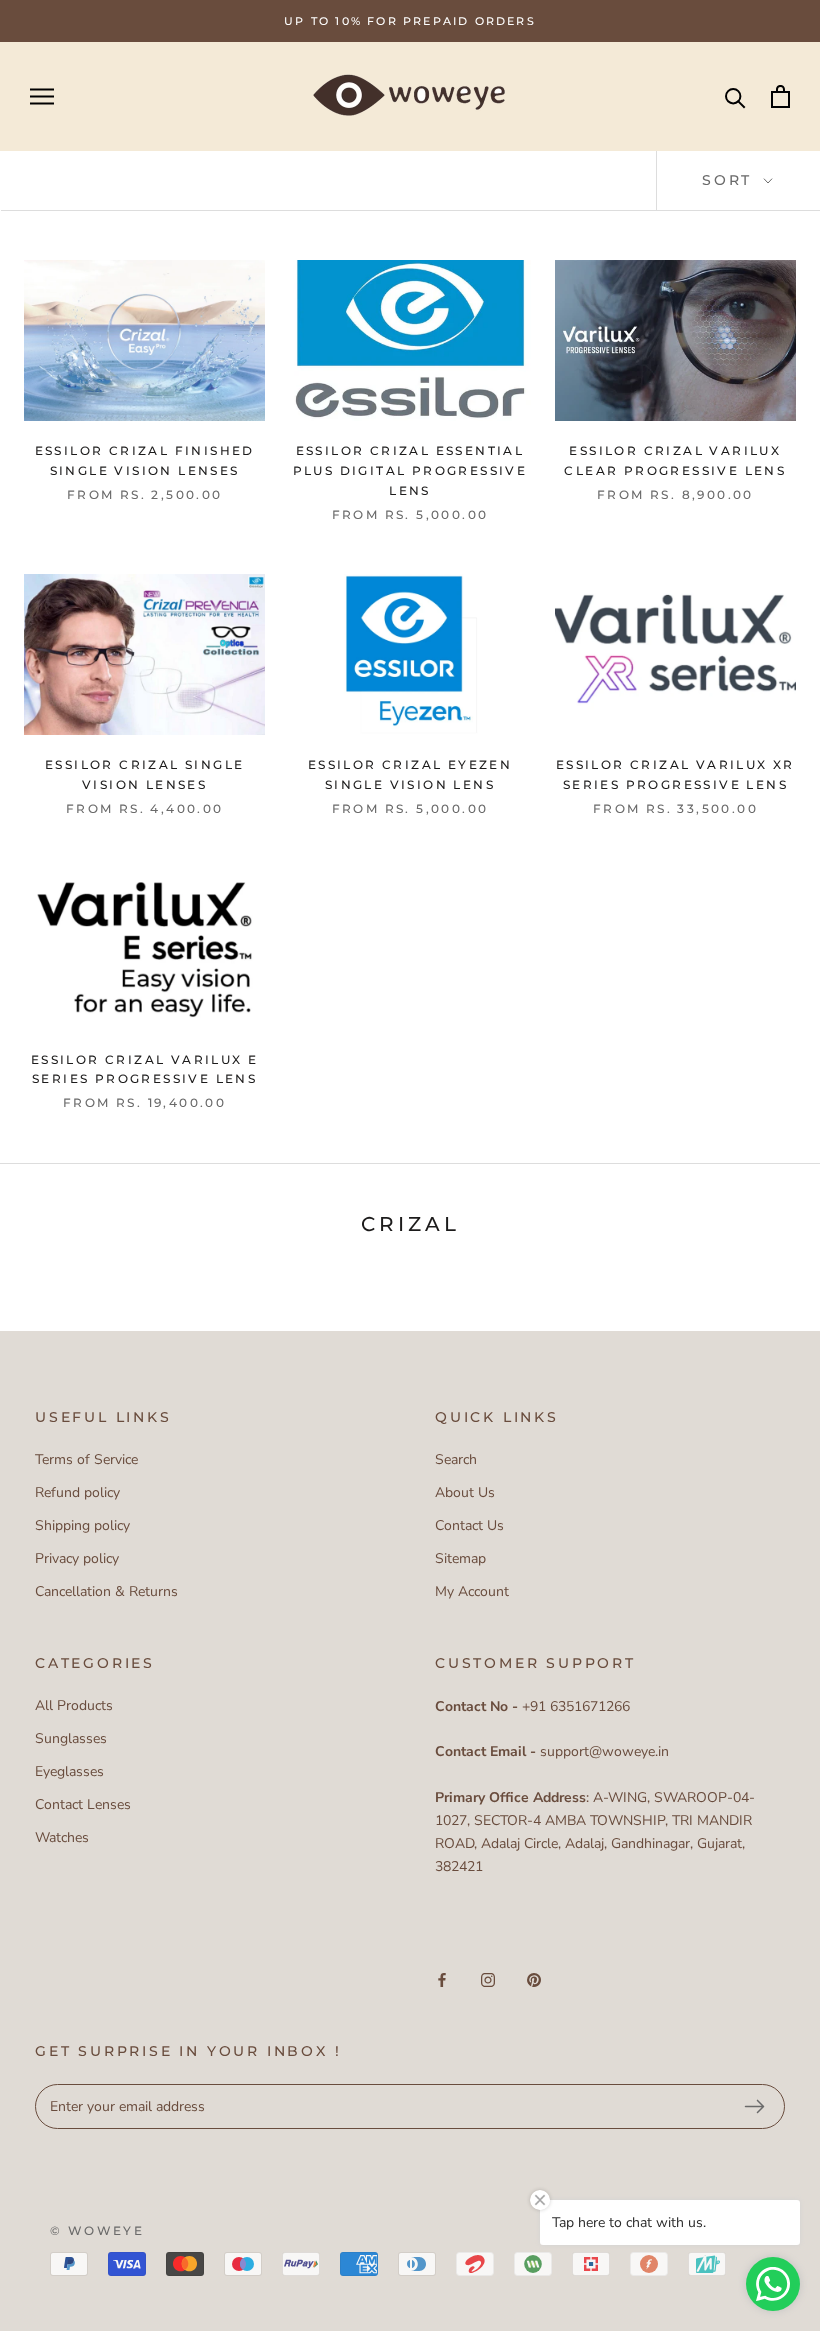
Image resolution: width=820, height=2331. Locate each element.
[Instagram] (488, 1978)
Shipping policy (82, 1525)
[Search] (735, 96)
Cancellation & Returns (106, 1591)
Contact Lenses (83, 1804)
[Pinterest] (534, 1978)
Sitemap (460, 1558)
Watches (62, 1837)
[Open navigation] (42, 96)
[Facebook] (442, 1978)
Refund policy (77, 1492)
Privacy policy (77, 1558)
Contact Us (469, 1525)
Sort (730, 180)
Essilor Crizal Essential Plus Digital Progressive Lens (410, 470)
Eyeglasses (69, 1771)
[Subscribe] (754, 2107)
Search (456, 1459)
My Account (472, 1591)
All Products (74, 1705)
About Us (465, 1492)
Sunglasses (71, 1738)
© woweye (97, 2230)
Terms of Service (86, 1459)
